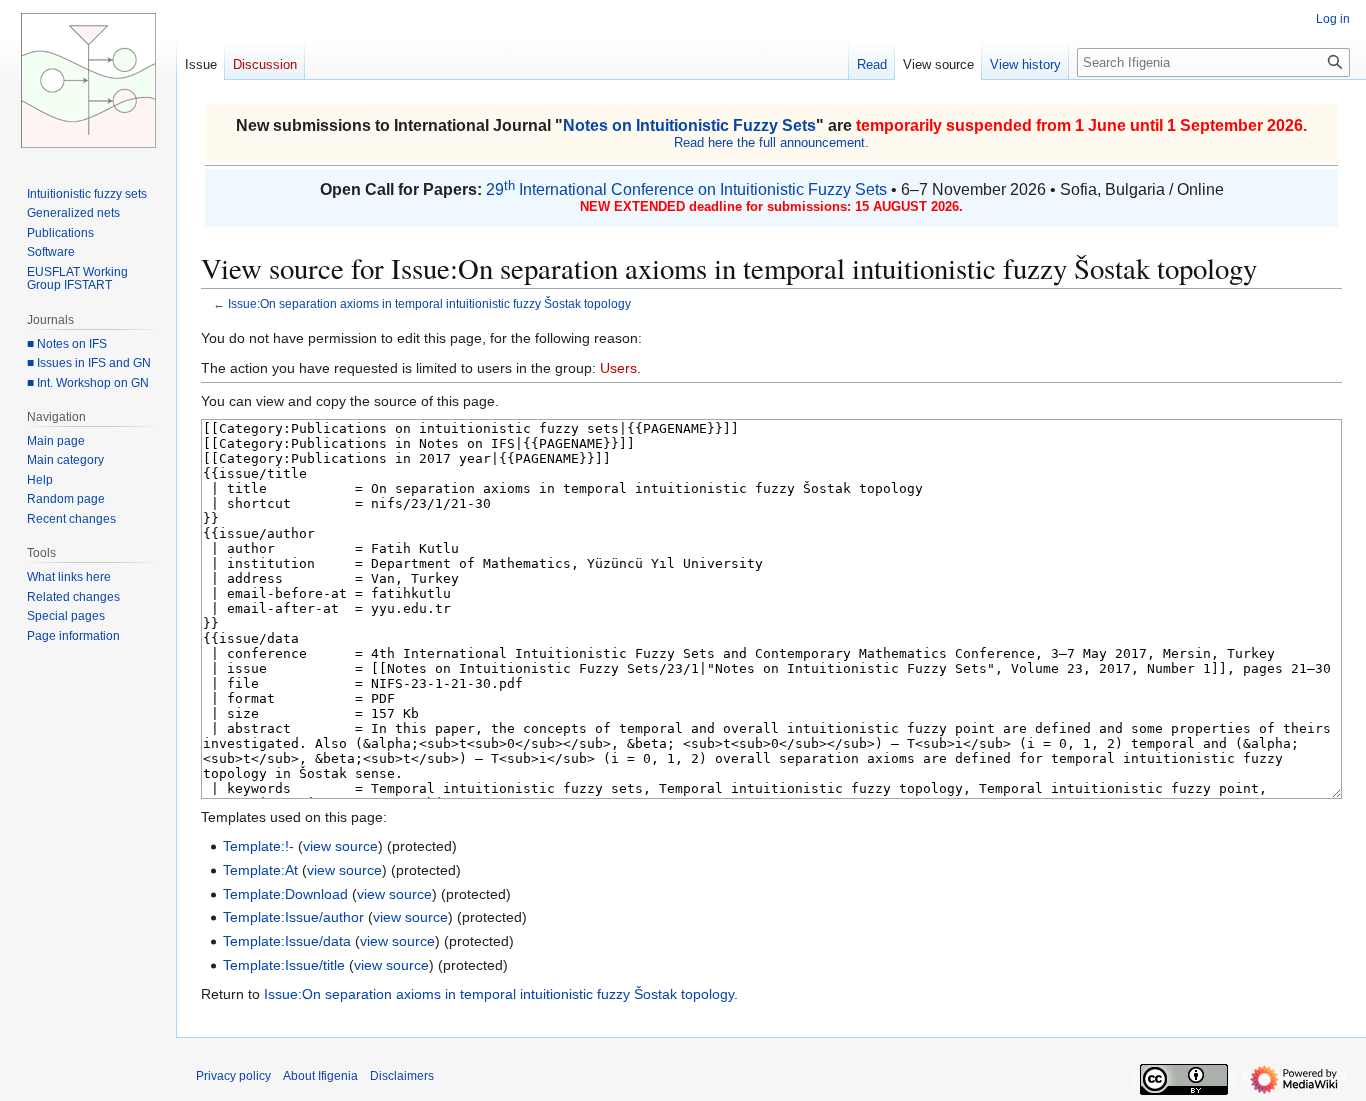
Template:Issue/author (293, 917)
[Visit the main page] (88, 80)
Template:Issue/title (284, 965)
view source (340, 846)
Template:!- (258, 846)
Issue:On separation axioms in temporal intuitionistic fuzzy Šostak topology (429, 303)
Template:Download (285, 894)
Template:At (260, 870)
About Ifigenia (320, 1076)
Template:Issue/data (287, 941)
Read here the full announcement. (771, 142)
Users (618, 368)
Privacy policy (233, 1076)
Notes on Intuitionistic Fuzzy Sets (689, 125)
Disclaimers (402, 1076)
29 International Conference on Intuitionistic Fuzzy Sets (686, 189)
